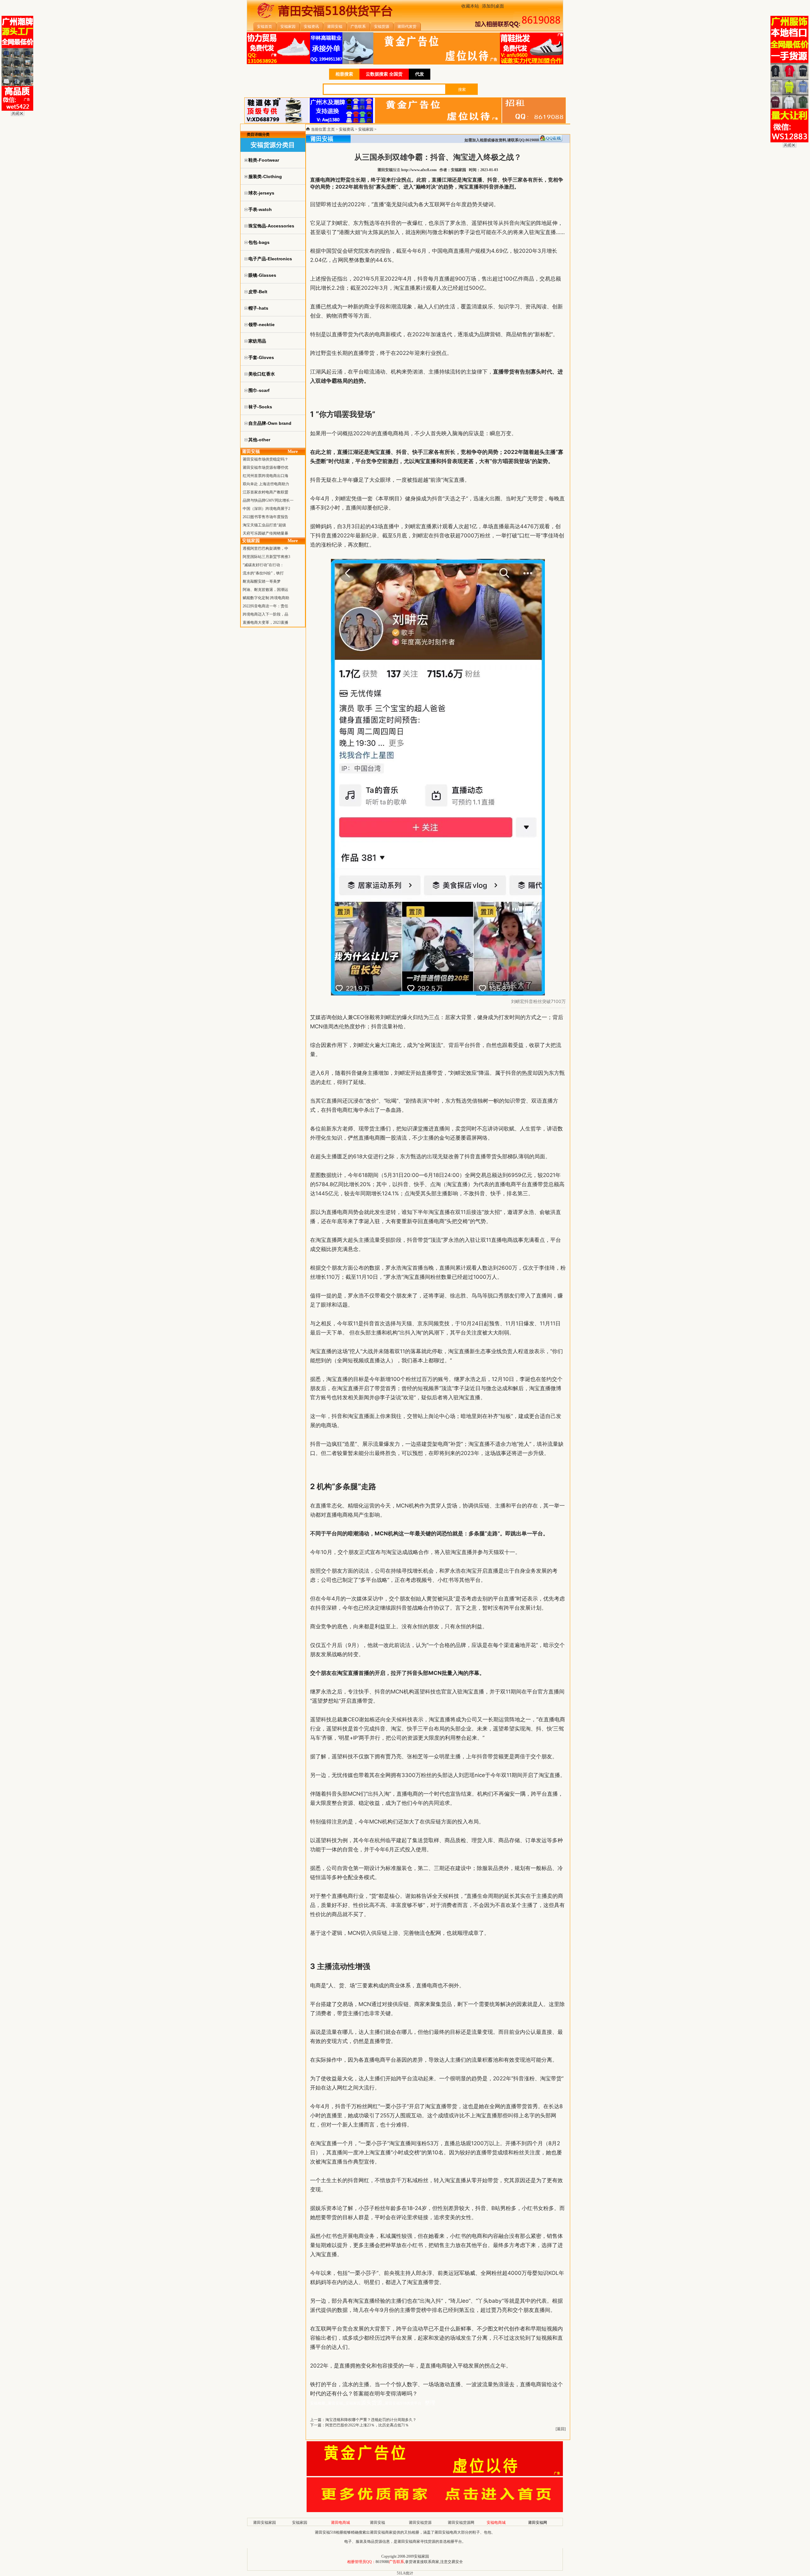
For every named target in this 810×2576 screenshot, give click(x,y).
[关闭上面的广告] (18, 115)
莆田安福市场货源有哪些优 (265, 468)
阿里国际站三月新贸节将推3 (266, 557)
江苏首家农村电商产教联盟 (265, 492)
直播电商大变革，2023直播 (265, 622)
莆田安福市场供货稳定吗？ (265, 459)
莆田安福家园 (265, 2523)
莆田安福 (377, 2523)
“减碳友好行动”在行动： (263, 565)
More (293, 452)
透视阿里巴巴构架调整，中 (265, 548)
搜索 (462, 90)
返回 (561, 2429)
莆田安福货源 (420, 2523)
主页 (331, 129)
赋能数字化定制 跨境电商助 (266, 598)
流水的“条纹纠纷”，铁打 (263, 573)
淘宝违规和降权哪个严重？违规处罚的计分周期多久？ (371, 2420)
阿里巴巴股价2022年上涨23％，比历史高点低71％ (367, 2425)
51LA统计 (405, 2573)
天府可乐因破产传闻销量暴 (265, 533)
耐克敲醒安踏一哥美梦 (262, 581)
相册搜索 (344, 74)
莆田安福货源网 (461, 2523)
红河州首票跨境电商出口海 (265, 476)
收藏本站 (470, 6)
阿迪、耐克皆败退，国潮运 (265, 590)
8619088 (382, 2562)
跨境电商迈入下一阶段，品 (265, 614)
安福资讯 (346, 129)
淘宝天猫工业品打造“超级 (264, 525)
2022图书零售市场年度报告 (265, 517)
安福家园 (366, 129)
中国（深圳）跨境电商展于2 (266, 509)
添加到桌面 (493, 6)
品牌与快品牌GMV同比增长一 (268, 500)
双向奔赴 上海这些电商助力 (266, 484)
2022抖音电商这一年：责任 (265, 606)
